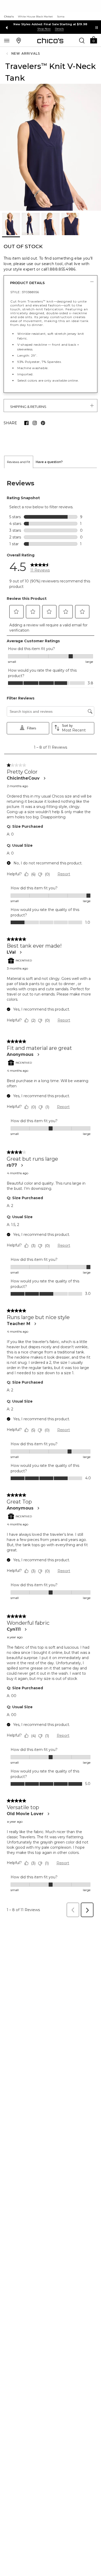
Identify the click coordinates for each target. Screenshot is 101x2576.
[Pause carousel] (97, 28)
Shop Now (44, 29)
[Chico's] (50, 41)
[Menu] (7, 40)
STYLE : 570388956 (25, 292)
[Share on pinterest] (43, 423)
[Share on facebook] (26, 423)
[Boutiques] (19, 40)
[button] (93, 40)
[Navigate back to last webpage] (8, 54)
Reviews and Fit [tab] (19, 462)
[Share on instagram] (35, 423)
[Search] (82, 40)
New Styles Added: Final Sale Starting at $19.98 (50, 24)
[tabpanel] (51, 1194)
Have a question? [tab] (49, 462)
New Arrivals (26, 53)
